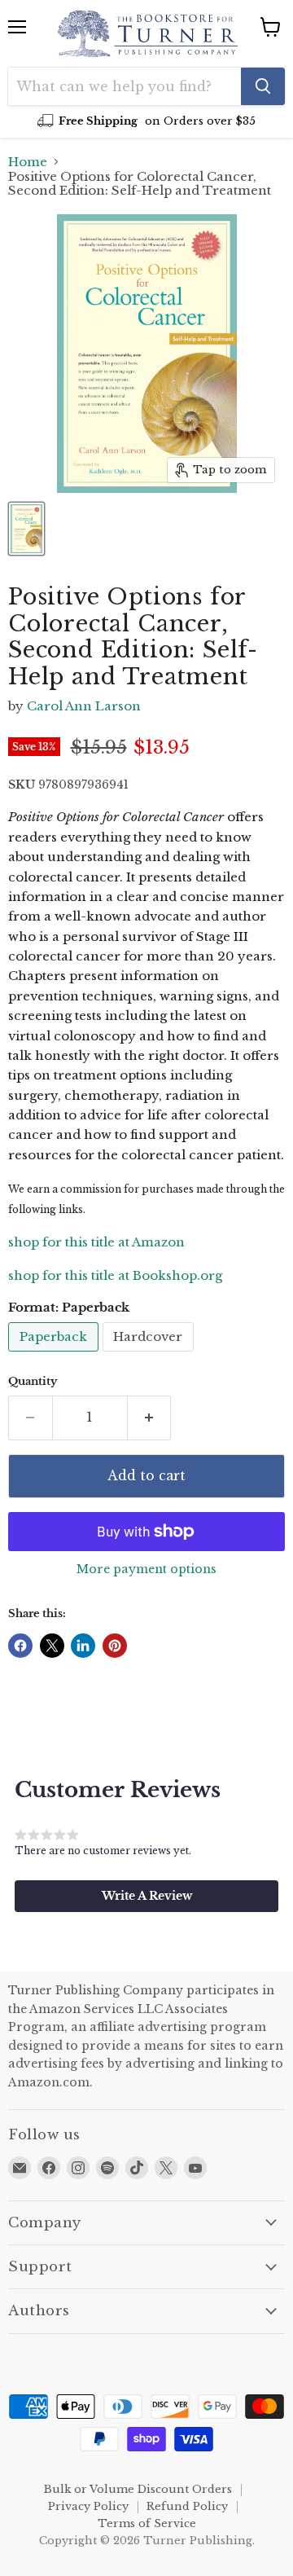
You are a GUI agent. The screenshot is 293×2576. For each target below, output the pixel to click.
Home (28, 162)
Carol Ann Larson (84, 706)
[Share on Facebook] (20, 1646)
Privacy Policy (88, 2506)
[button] (146, 1896)
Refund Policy (187, 2506)
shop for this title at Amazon (96, 1242)
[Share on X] (52, 1646)
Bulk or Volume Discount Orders (138, 2489)
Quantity (33, 1381)
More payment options (146, 1569)
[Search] (263, 86)
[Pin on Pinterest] (115, 1646)
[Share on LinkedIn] (83, 1646)
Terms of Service (147, 2523)
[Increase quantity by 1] (150, 1418)
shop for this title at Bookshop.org (115, 1275)
